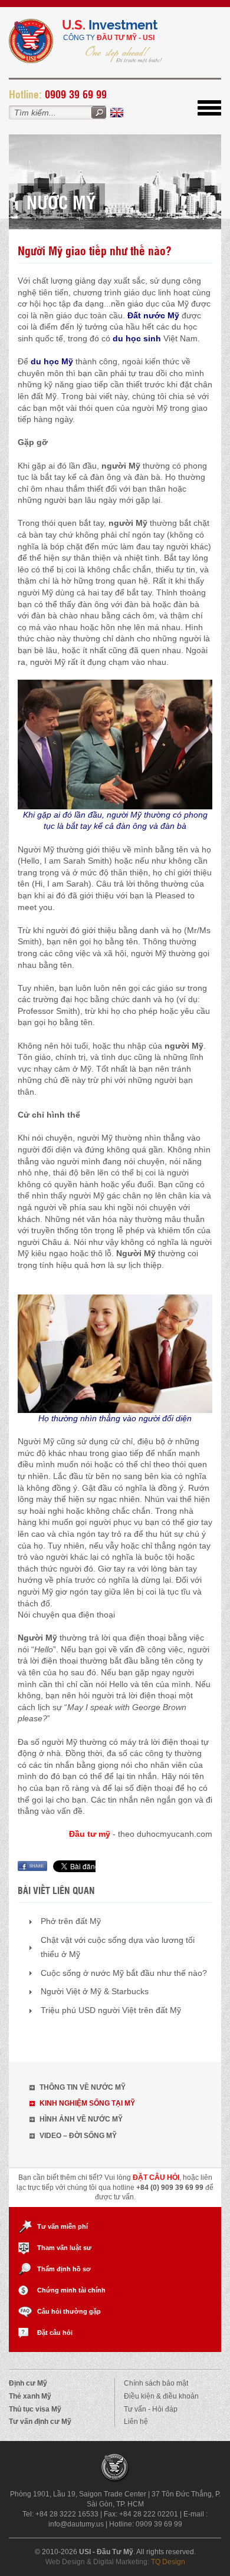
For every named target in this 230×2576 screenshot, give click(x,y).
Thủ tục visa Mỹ (35, 2409)
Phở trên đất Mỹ (71, 1921)
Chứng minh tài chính (71, 2290)
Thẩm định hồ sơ (64, 2269)
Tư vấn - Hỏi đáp (151, 2409)
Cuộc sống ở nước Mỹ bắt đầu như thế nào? (124, 1973)
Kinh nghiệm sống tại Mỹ (87, 2103)
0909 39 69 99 (76, 94)
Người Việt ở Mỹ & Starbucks (95, 1991)
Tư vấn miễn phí (63, 2226)
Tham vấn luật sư (64, 2248)
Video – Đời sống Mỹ (78, 2136)
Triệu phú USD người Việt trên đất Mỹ (111, 2010)
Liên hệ (136, 2422)
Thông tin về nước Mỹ (83, 2087)
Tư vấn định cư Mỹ (40, 2422)
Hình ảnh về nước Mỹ (81, 2119)
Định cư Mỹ (28, 2383)
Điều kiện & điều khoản (161, 2396)
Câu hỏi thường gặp (69, 2311)
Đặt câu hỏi (55, 2333)
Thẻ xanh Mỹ (30, 2396)
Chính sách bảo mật (156, 2383)
